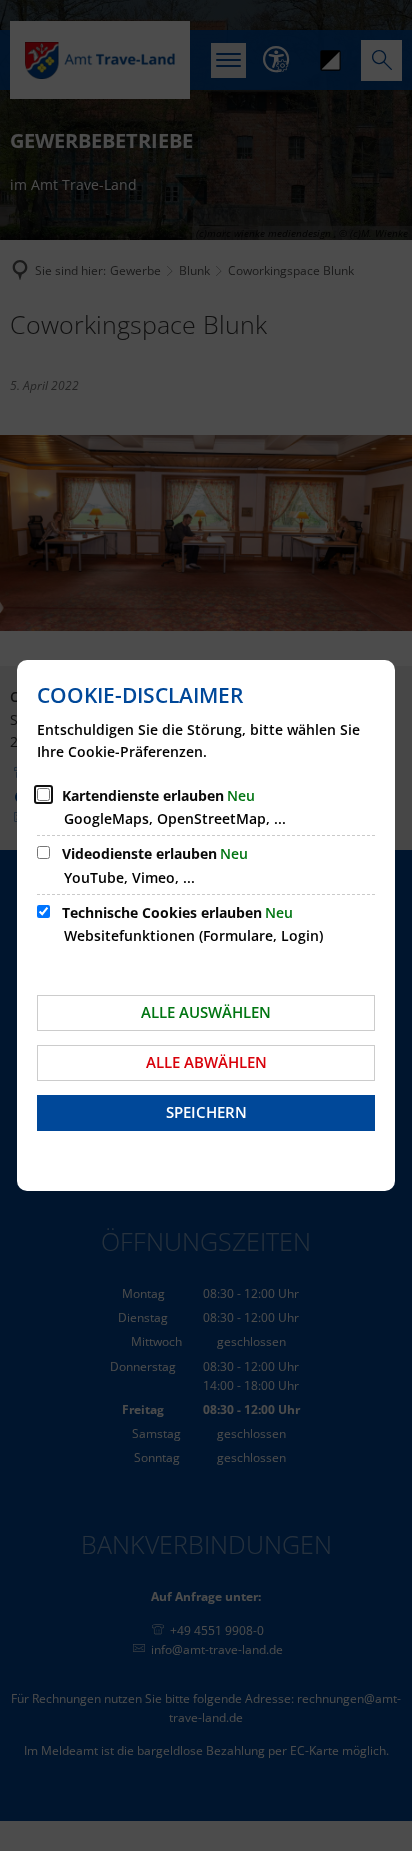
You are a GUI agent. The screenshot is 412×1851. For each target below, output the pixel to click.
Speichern (206, 1112)
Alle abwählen (206, 1062)
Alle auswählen (206, 1012)
